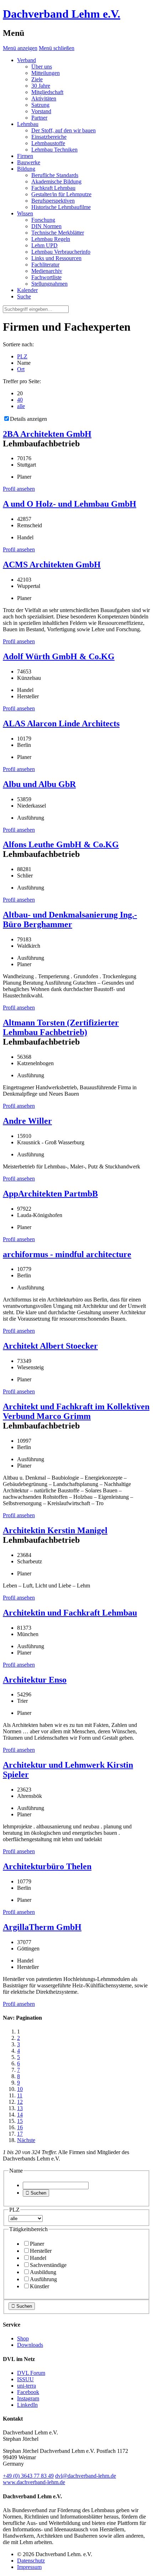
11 (20, 2095)
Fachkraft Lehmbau (53, 188)
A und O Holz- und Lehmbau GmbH (70, 504)
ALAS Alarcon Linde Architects (61, 723)
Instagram (28, 2398)
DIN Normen (46, 226)
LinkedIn (27, 2405)
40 (20, 400)
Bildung (26, 169)
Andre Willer (27, 1121)
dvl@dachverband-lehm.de (86, 2476)
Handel (38, 2258)
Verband (27, 60)
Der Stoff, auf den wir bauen (64, 130)
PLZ (22, 356)
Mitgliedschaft (47, 92)
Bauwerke (29, 162)
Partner (39, 118)
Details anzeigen (28, 419)
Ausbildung (43, 2272)
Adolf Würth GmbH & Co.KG (59, 656)
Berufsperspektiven (53, 201)
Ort (21, 369)
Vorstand (41, 111)
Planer (37, 2244)
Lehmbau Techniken (54, 150)
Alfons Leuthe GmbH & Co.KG (61, 844)
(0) (28, 2476)
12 (20, 2102)
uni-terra (27, 2386)
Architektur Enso (35, 1680)
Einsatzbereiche (49, 137)
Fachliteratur (45, 265)
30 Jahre (41, 86)
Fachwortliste (46, 277)
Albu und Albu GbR (39, 784)
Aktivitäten (44, 98)
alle (21, 406)
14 (20, 2115)
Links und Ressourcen (56, 258)
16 (20, 2127)
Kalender (27, 290)
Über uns (42, 67)
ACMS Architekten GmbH (52, 565)
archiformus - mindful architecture (67, 1254)
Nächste (26, 2140)
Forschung (43, 220)
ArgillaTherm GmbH (42, 1927)
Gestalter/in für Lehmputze (61, 194)
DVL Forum (31, 2373)
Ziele (37, 79)
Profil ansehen (19, 489)
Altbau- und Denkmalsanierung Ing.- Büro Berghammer (70, 920)
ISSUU (25, 2379)
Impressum (29, 2567)
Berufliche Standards (55, 175)
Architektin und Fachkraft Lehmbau (70, 1613)
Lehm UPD (44, 245)
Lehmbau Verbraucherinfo (61, 252)
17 (20, 2134)
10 (20, 2089)
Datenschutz (31, 2561)
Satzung (40, 105)
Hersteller (41, 2251)
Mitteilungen (46, 73)
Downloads (30, 2345)
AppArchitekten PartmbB (50, 1194)
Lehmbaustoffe (48, 143)
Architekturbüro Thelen (47, 1866)
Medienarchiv (47, 271)
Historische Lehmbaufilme (61, 207)
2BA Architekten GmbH (47, 434)
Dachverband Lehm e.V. (62, 14)
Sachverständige (48, 2265)
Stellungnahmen (49, 284)
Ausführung (43, 2279)
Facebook (28, 2392)
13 (20, 2108)
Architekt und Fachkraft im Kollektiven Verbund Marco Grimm (76, 1411)
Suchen (36, 2193)
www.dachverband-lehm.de (34, 2482)
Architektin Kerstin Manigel (55, 1530)
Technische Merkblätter (58, 233)
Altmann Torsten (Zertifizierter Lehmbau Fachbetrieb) (61, 1027)
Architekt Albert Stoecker (50, 1346)
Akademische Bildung (56, 181)
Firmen (25, 156)
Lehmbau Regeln (51, 239)
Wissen (25, 213)
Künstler (39, 2286)
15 (20, 2121)
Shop (23, 2338)
